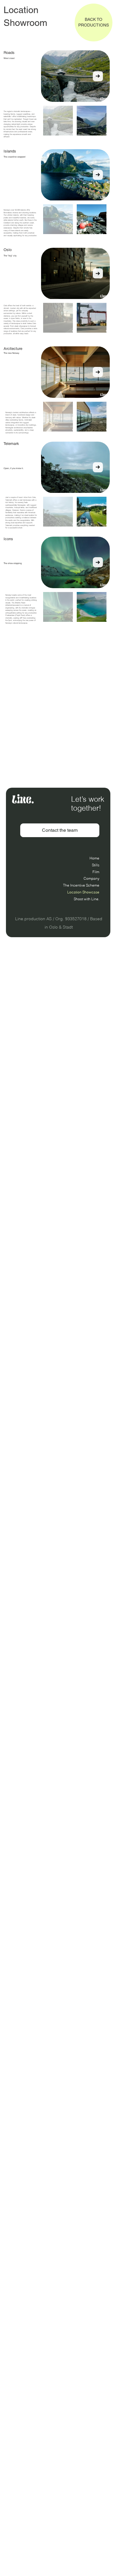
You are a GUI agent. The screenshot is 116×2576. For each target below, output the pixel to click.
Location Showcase (83, 892)
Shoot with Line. (87, 899)
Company (91, 878)
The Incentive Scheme (81, 885)
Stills (96, 865)
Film (96, 872)
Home (94, 858)
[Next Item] (98, 76)
